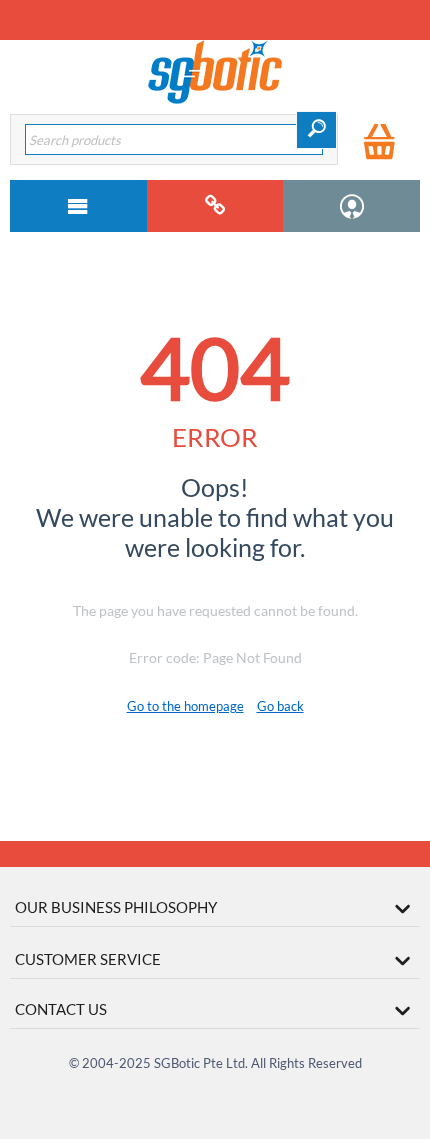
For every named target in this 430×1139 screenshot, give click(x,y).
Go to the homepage (185, 706)
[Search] (316, 130)
